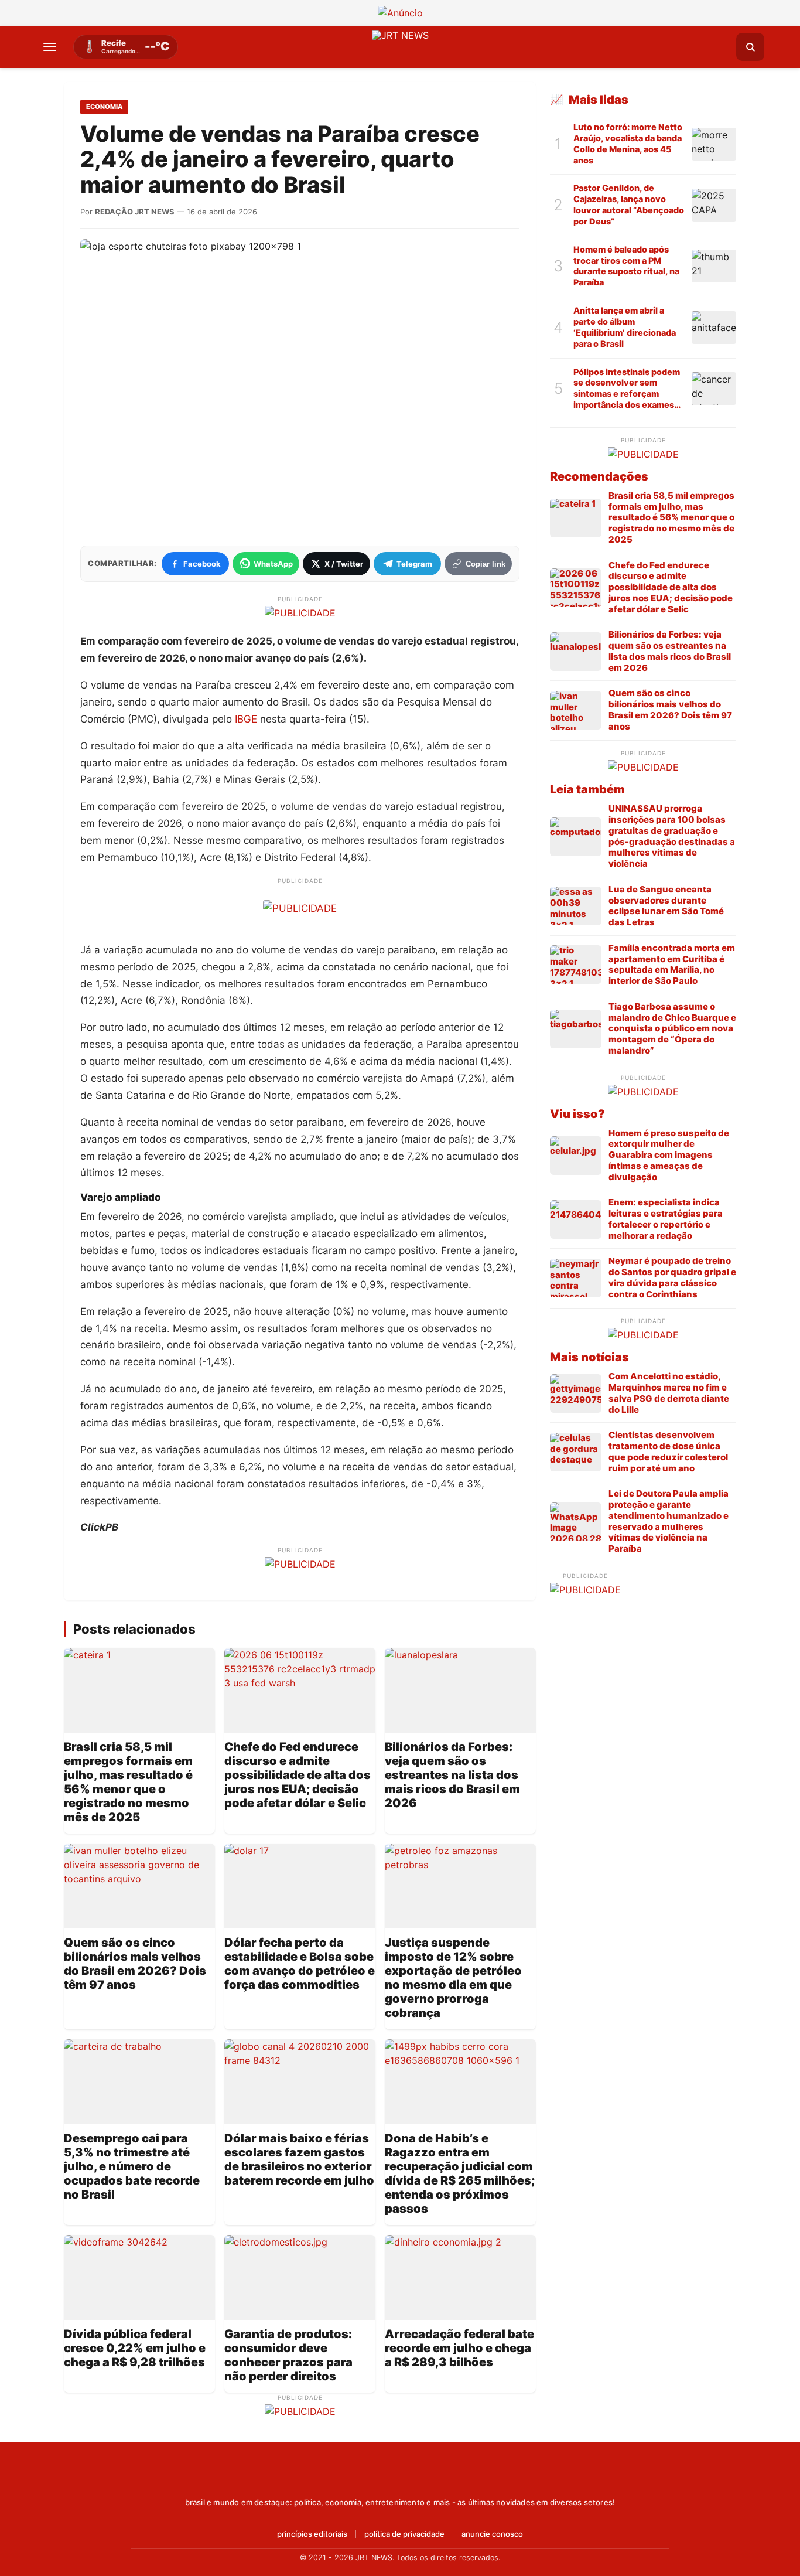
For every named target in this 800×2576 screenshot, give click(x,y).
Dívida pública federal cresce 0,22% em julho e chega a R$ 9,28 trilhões (135, 2348)
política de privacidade (404, 2534)
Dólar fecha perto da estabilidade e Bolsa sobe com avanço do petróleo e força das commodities (300, 1964)
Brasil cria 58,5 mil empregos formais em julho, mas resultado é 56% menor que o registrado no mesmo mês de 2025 (128, 1782)
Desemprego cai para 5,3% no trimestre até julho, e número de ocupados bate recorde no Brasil (132, 2166)
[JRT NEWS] (400, 2477)
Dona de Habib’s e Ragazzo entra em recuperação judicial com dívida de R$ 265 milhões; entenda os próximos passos (460, 2173)
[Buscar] (750, 47)
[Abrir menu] (50, 47)
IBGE (246, 719)
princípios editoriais (312, 2534)
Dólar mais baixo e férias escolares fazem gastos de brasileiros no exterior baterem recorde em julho (299, 2159)
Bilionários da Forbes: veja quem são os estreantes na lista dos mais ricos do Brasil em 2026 (452, 1775)
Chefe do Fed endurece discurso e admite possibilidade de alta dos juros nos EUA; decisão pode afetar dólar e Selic (298, 1775)
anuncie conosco (492, 2534)
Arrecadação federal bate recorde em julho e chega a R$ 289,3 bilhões (459, 2348)
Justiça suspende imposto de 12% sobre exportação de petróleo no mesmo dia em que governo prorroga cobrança (453, 1978)
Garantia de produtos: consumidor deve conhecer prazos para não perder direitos (288, 2355)
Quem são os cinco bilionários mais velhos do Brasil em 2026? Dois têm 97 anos (135, 1964)
